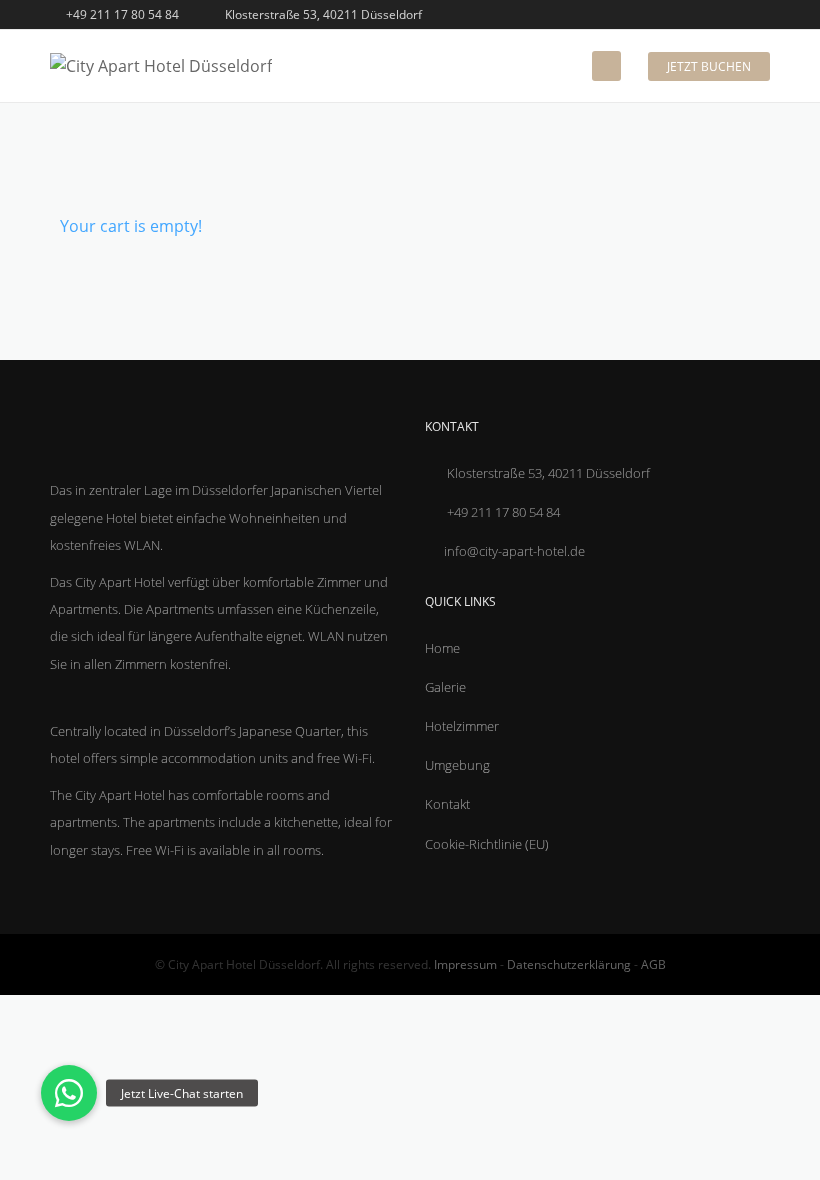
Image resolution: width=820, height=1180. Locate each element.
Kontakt (447, 804)
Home (442, 648)
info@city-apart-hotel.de (514, 551)
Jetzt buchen (709, 66)
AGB (653, 964)
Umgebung (457, 765)
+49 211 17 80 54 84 (121, 14)
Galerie (445, 687)
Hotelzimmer (462, 726)
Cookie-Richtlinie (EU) (487, 844)
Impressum (465, 964)
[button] (69, 1093)
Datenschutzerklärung (569, 964)
